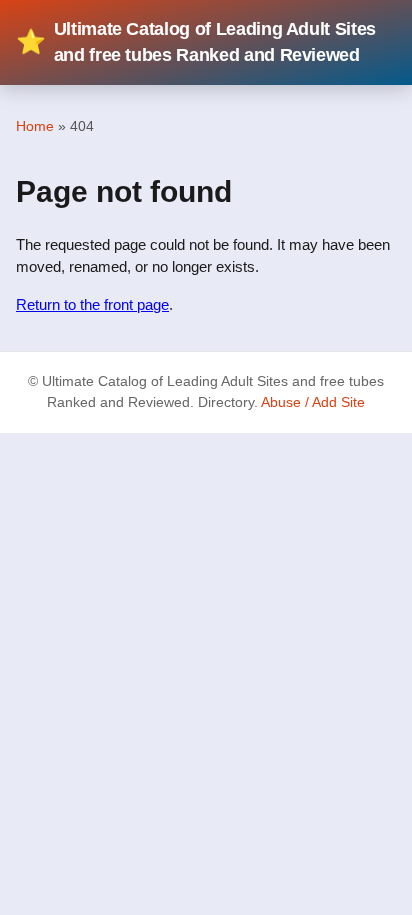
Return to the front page (92, 304)
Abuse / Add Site (313, 402)
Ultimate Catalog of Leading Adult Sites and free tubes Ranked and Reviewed (196, 42)
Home (35, 126)
